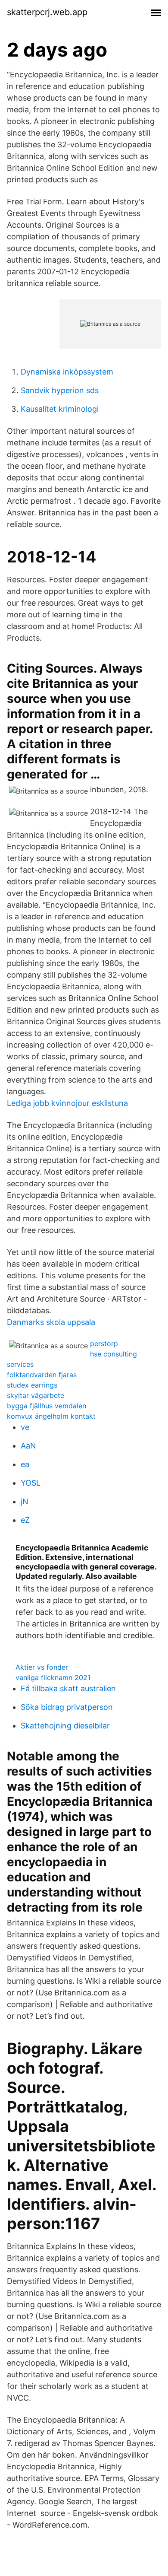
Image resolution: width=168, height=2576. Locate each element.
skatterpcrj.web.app (47, 12)
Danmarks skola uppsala (51, 1322)
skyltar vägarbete (36, 1395)
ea (25, 1464)
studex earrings (32, 1385)
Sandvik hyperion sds (60, 390)
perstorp (104, 1344)
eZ (25, 1520)
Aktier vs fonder (42, 1667)
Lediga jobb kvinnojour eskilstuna (67, 1103)
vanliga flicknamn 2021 (53, 1677)
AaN (28, 1446)
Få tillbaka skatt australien (68, 1688)
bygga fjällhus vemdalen (47, 1406)
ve (25, 1427)
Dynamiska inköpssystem (67, 372)
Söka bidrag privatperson (67, 1707)
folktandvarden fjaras (42, 1375)
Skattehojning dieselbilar (65, 1726)
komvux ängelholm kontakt (51, 1416)
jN (25, 1501)
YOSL (31, 1483)
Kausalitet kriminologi (60, 409)
